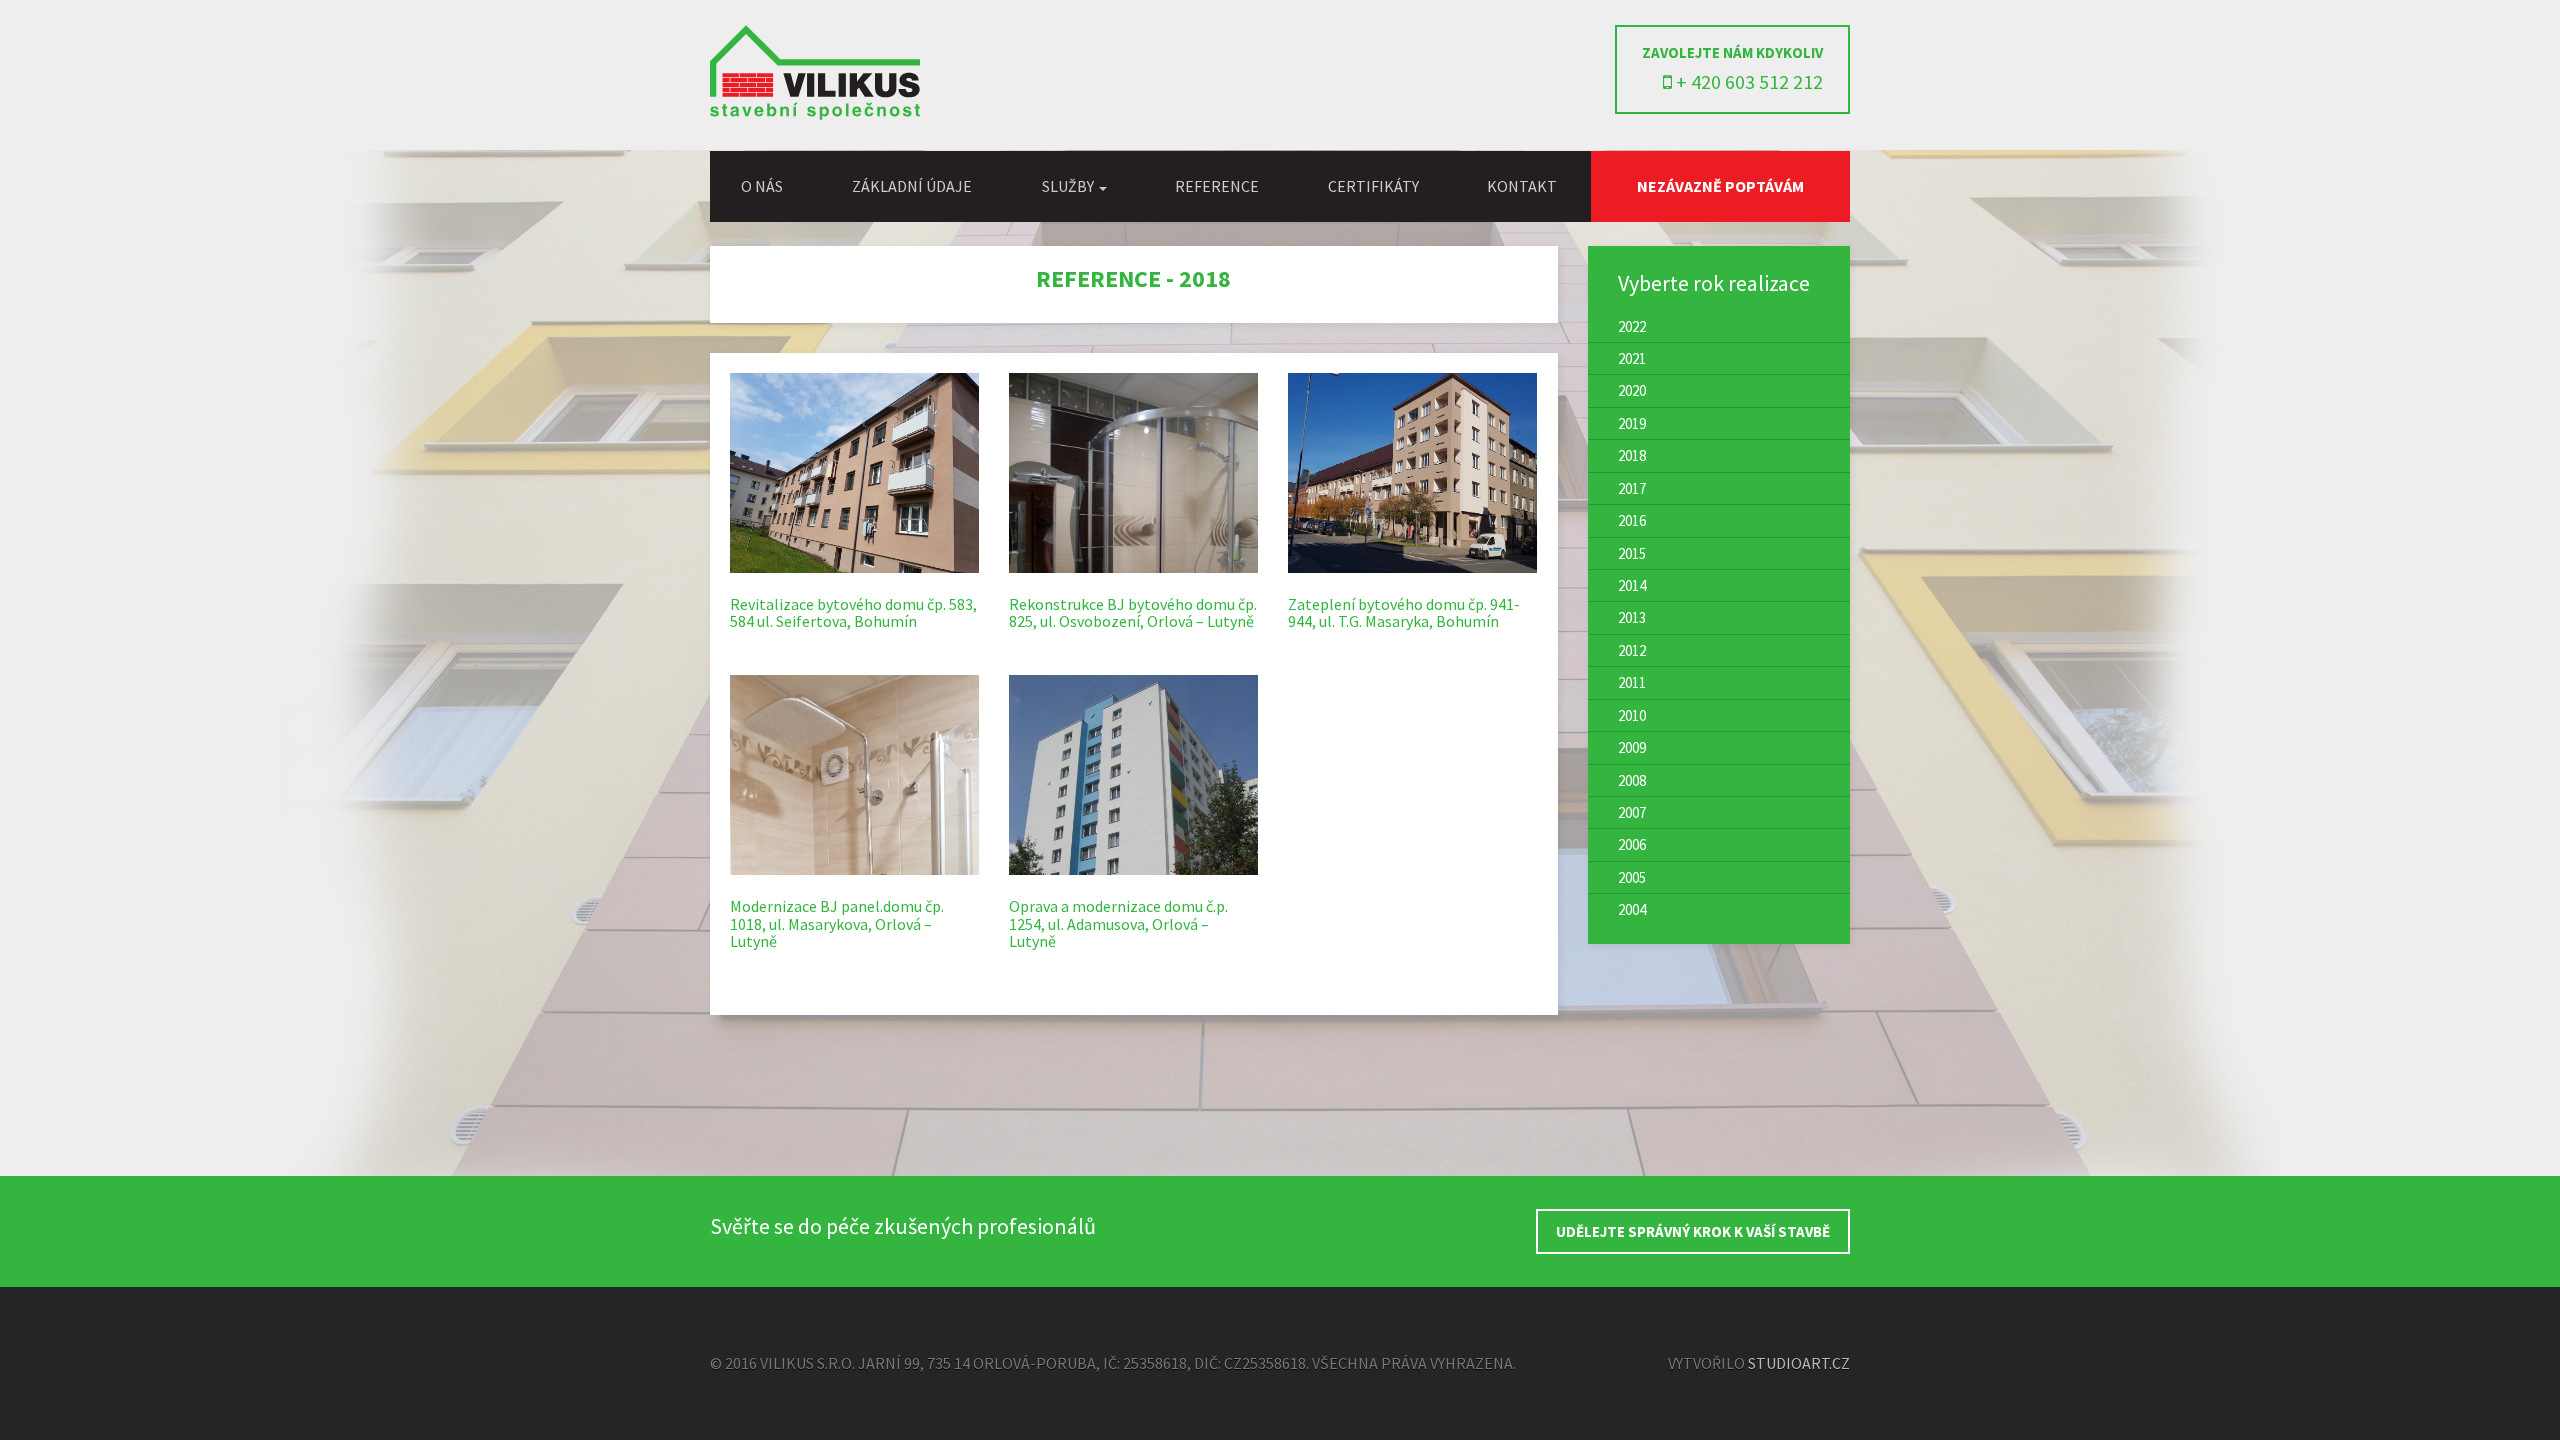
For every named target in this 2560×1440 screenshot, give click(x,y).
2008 (1632, 780)
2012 (1632, 650)
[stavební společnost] (815, 114)
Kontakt (1522, 186)
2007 (1632, 812)
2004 (1632, 909)
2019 (1632, 423)
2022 (1632, 326)
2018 (1632, 455)
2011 (1632, 682)
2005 (1632, 877)
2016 (1632, 520)
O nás (762, 186)
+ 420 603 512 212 (1747, 81)
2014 (1632, 585)
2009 (1632, 747)
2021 (1632, 358)
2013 (1632, 617)
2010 (1632, 715)
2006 (1632, 844)
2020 (1632, 390)
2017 (1632, 488)
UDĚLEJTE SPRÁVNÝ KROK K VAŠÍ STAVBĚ (1693, 1231)
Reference (1217, 186)
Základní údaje (912, 186)
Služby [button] (1069, 186)
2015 (1632, 553)
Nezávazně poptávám (1720, 186)
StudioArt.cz (1799, 1363)
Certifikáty (1373, 186)
